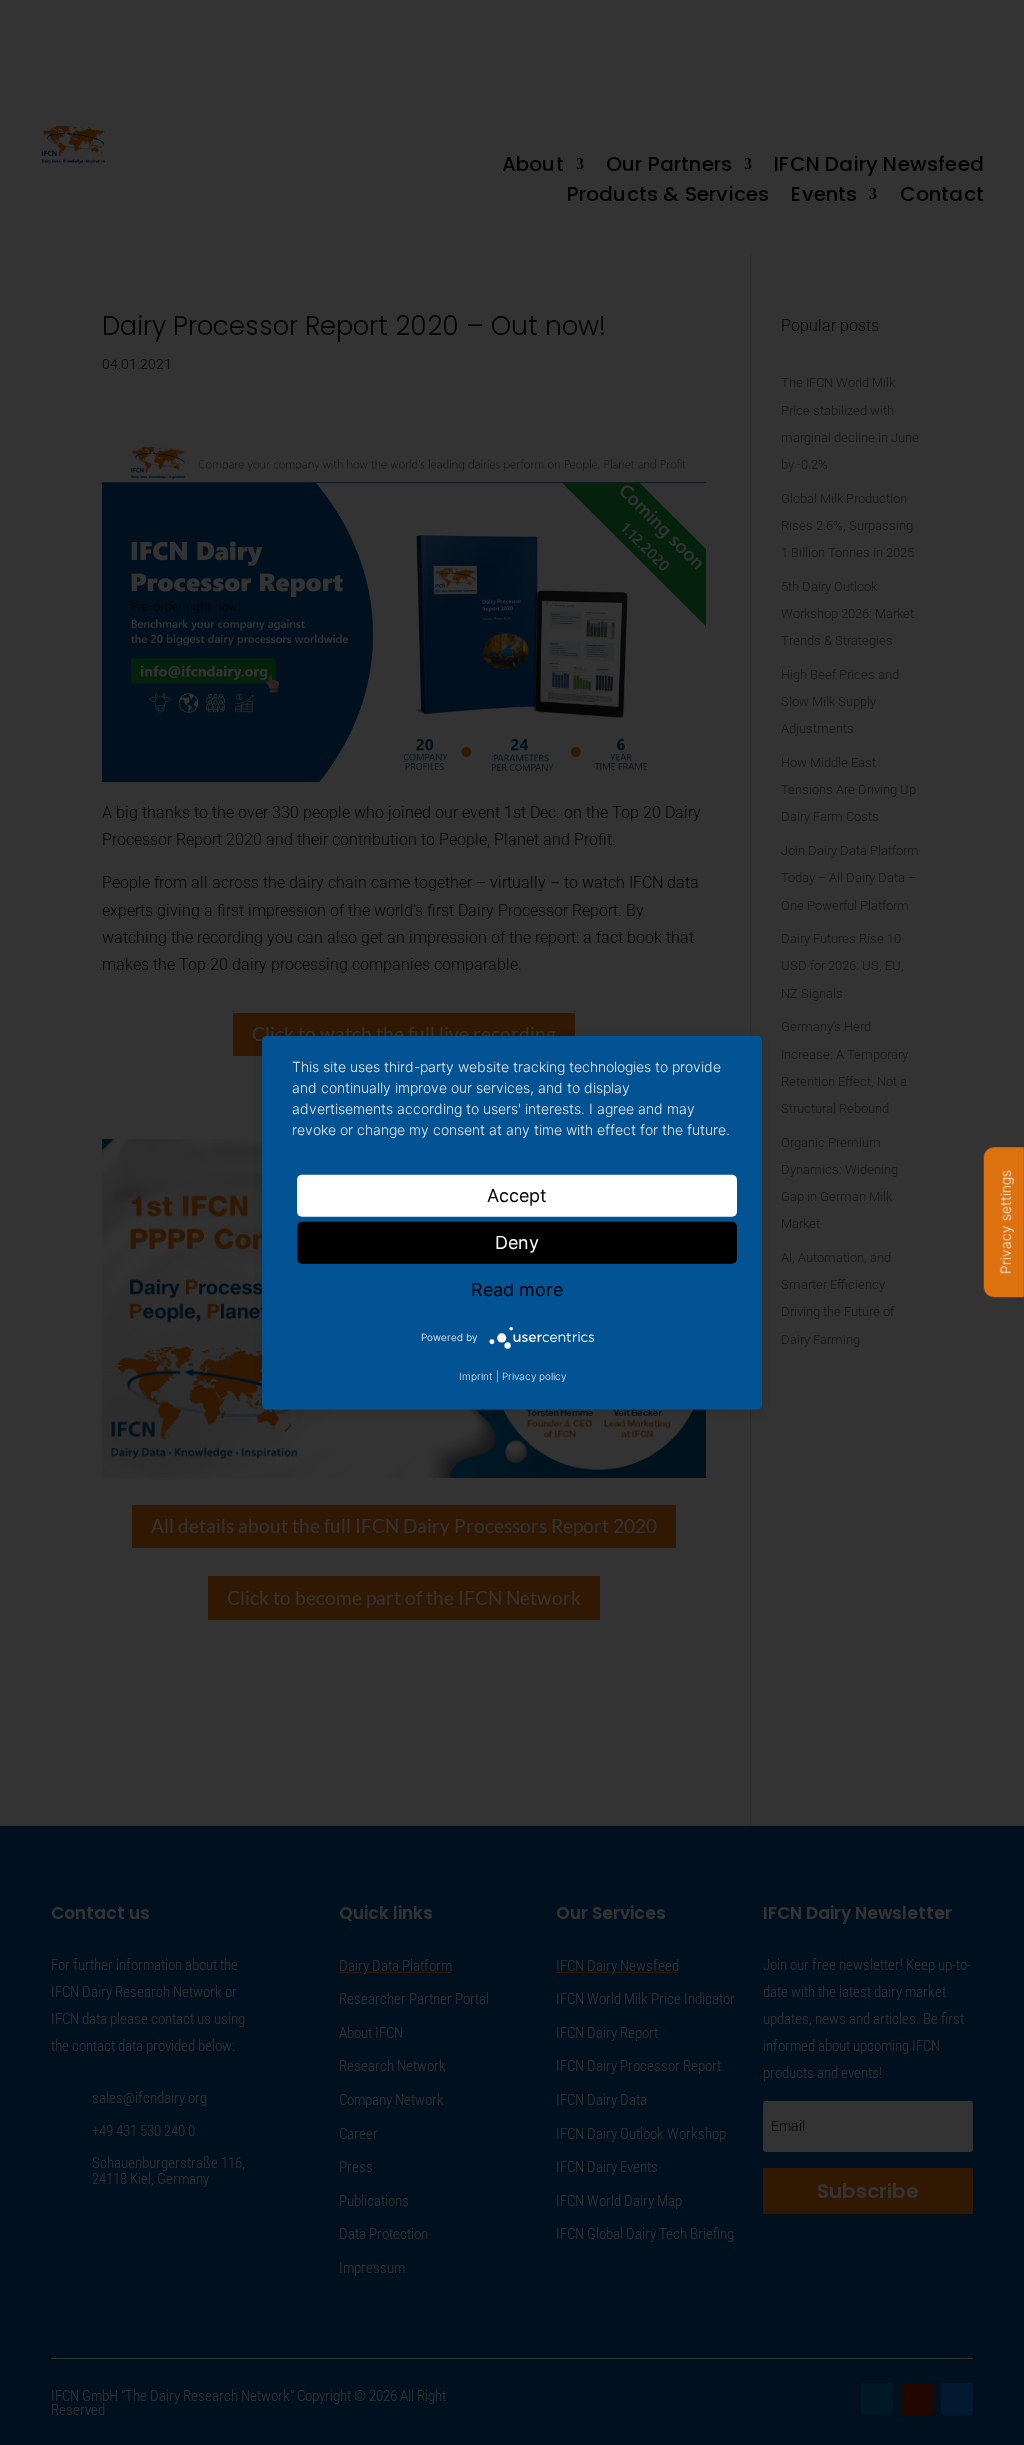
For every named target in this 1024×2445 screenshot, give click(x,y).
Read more (517, 1288)
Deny (517, 1241)
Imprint (476, 1376)
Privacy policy (534, 1376)
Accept (517, 1194)
